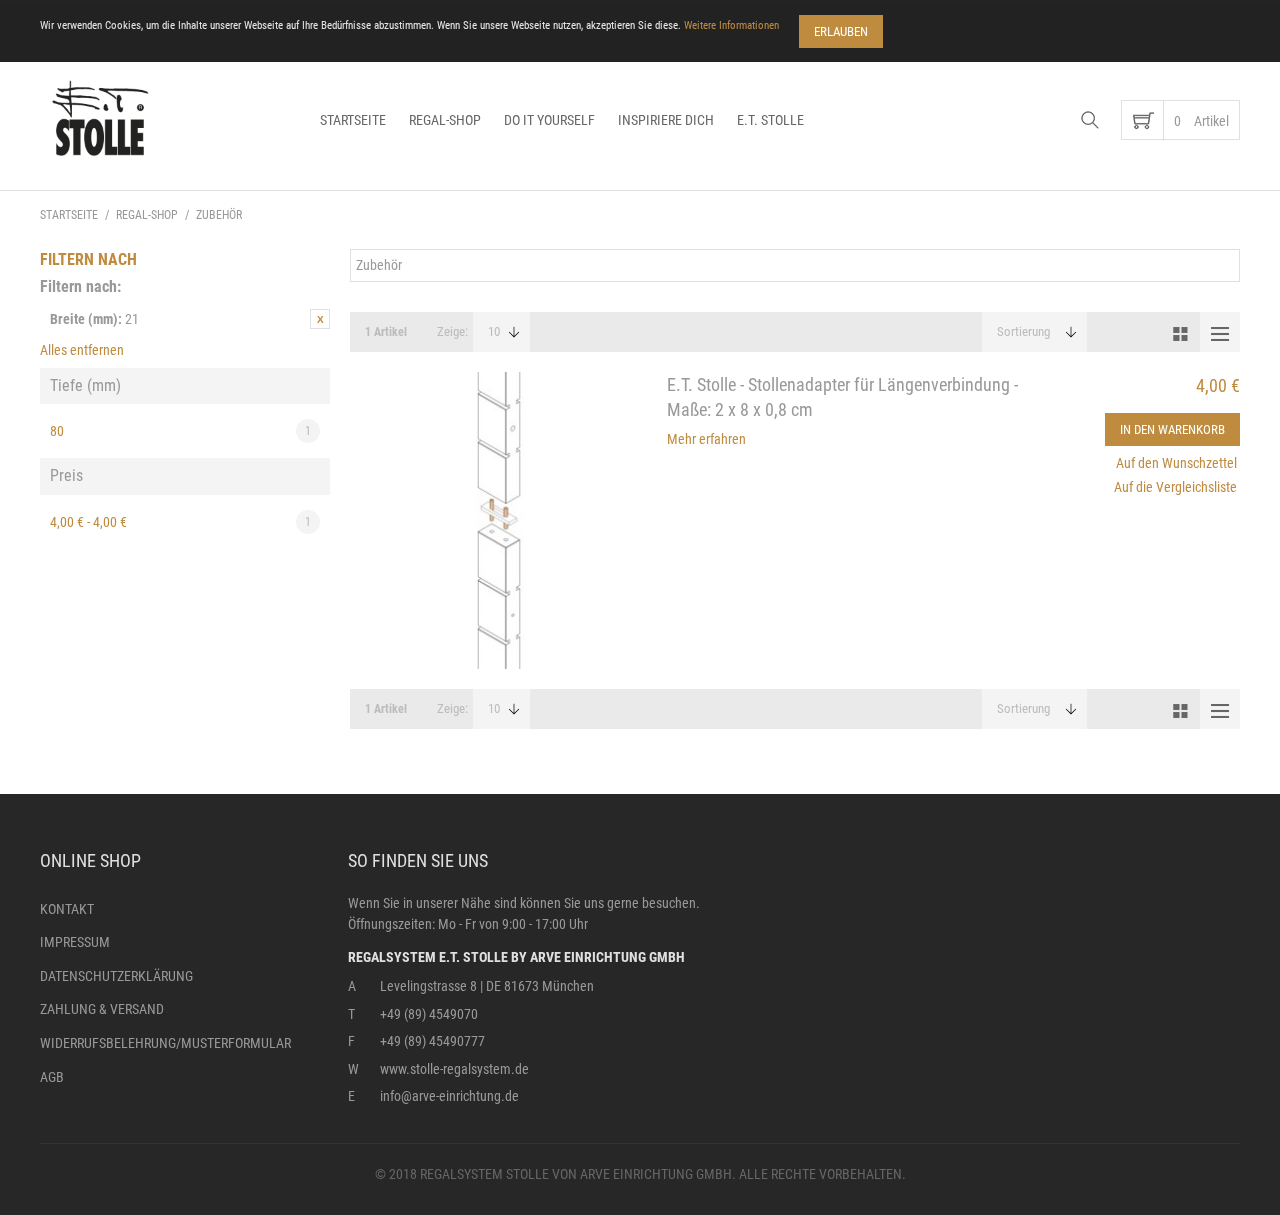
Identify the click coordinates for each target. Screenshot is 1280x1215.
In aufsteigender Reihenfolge (1110, 332)
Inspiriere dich (666, 120)
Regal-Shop (445, 120)
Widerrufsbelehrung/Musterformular (165, 1043)
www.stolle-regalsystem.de (454, 1069)
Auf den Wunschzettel (1176, 463)
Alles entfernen (82, 350)
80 (180, 431)
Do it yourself (549, 120)
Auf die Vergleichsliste (1175, 487)
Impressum (75, 942)
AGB (52, 1077)
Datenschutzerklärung (116, 976)
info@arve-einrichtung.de (449, 1096)
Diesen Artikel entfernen (320, 319)
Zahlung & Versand (102, 1009)
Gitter (1180, 332)
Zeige (451, 331)
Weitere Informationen (731, 25)
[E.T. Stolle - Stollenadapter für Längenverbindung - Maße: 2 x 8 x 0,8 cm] (498, 520)
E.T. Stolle (770, 120)
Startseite (353, 120)
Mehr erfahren (706, 439)
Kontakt (67, 909)
